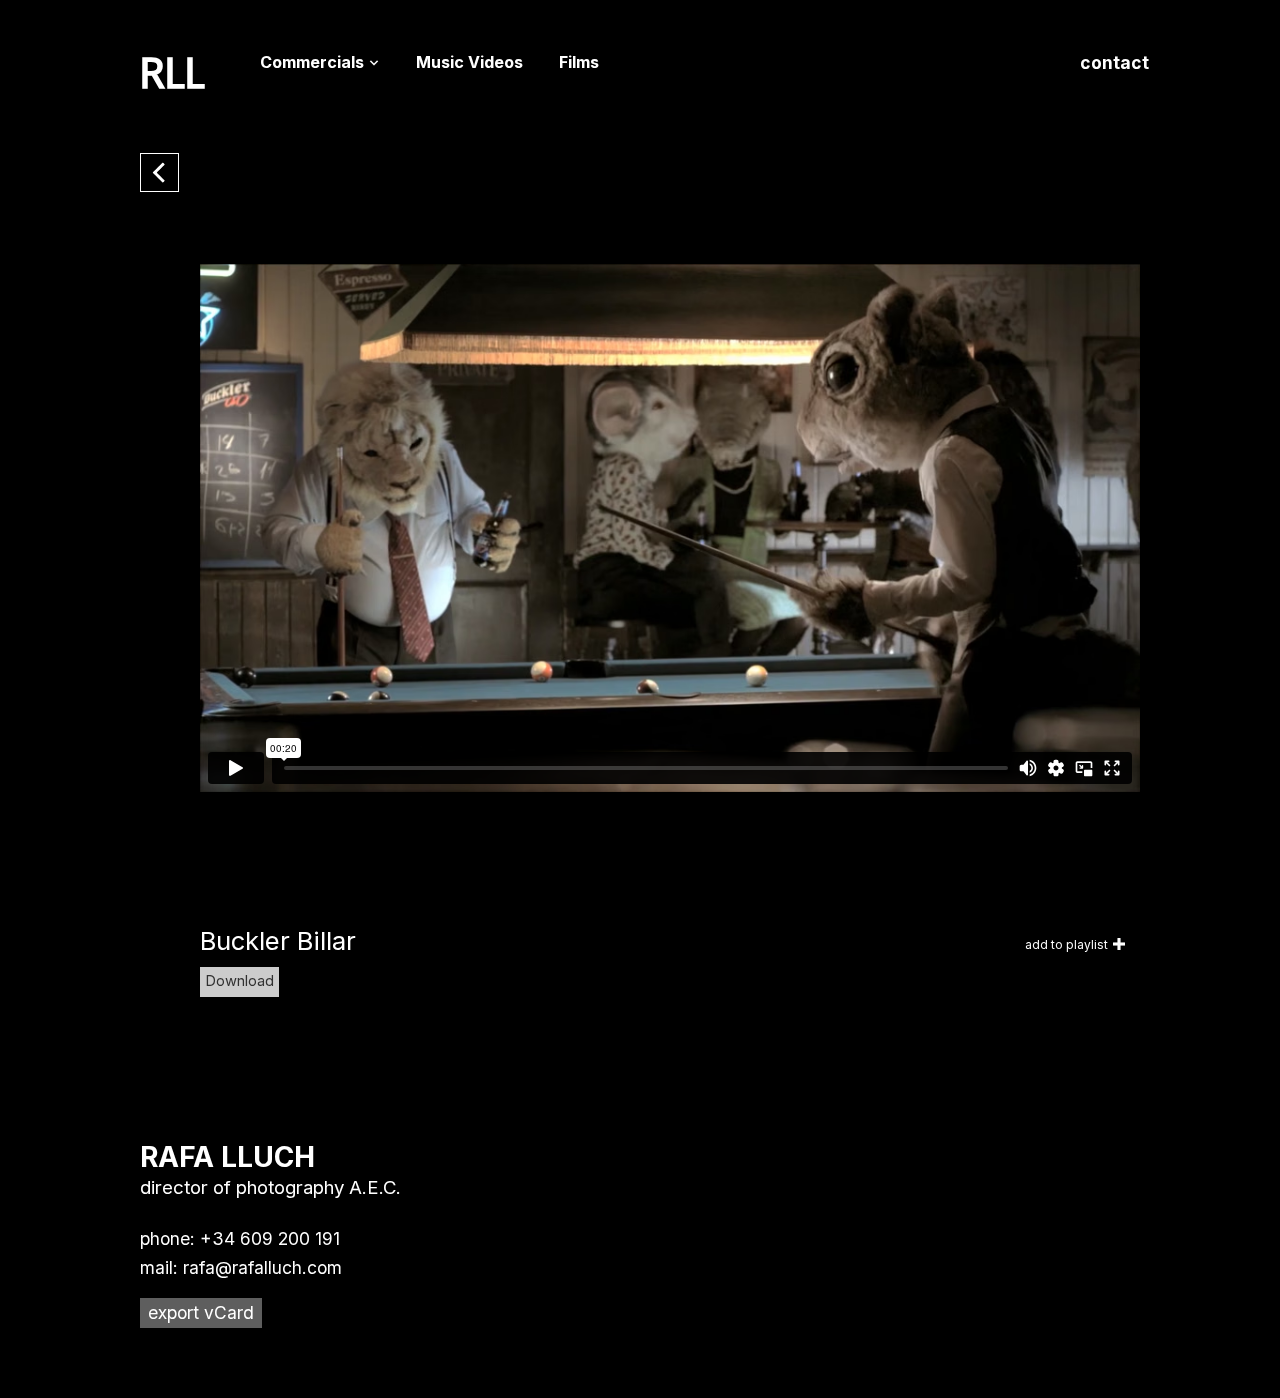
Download (239, 981)
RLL (172, 74)
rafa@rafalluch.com (262, 1267)
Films (579, 62)
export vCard (201, 1312)
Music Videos (469, 62)
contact (1114, 62)
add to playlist (1066, 944)
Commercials (312, 62)
